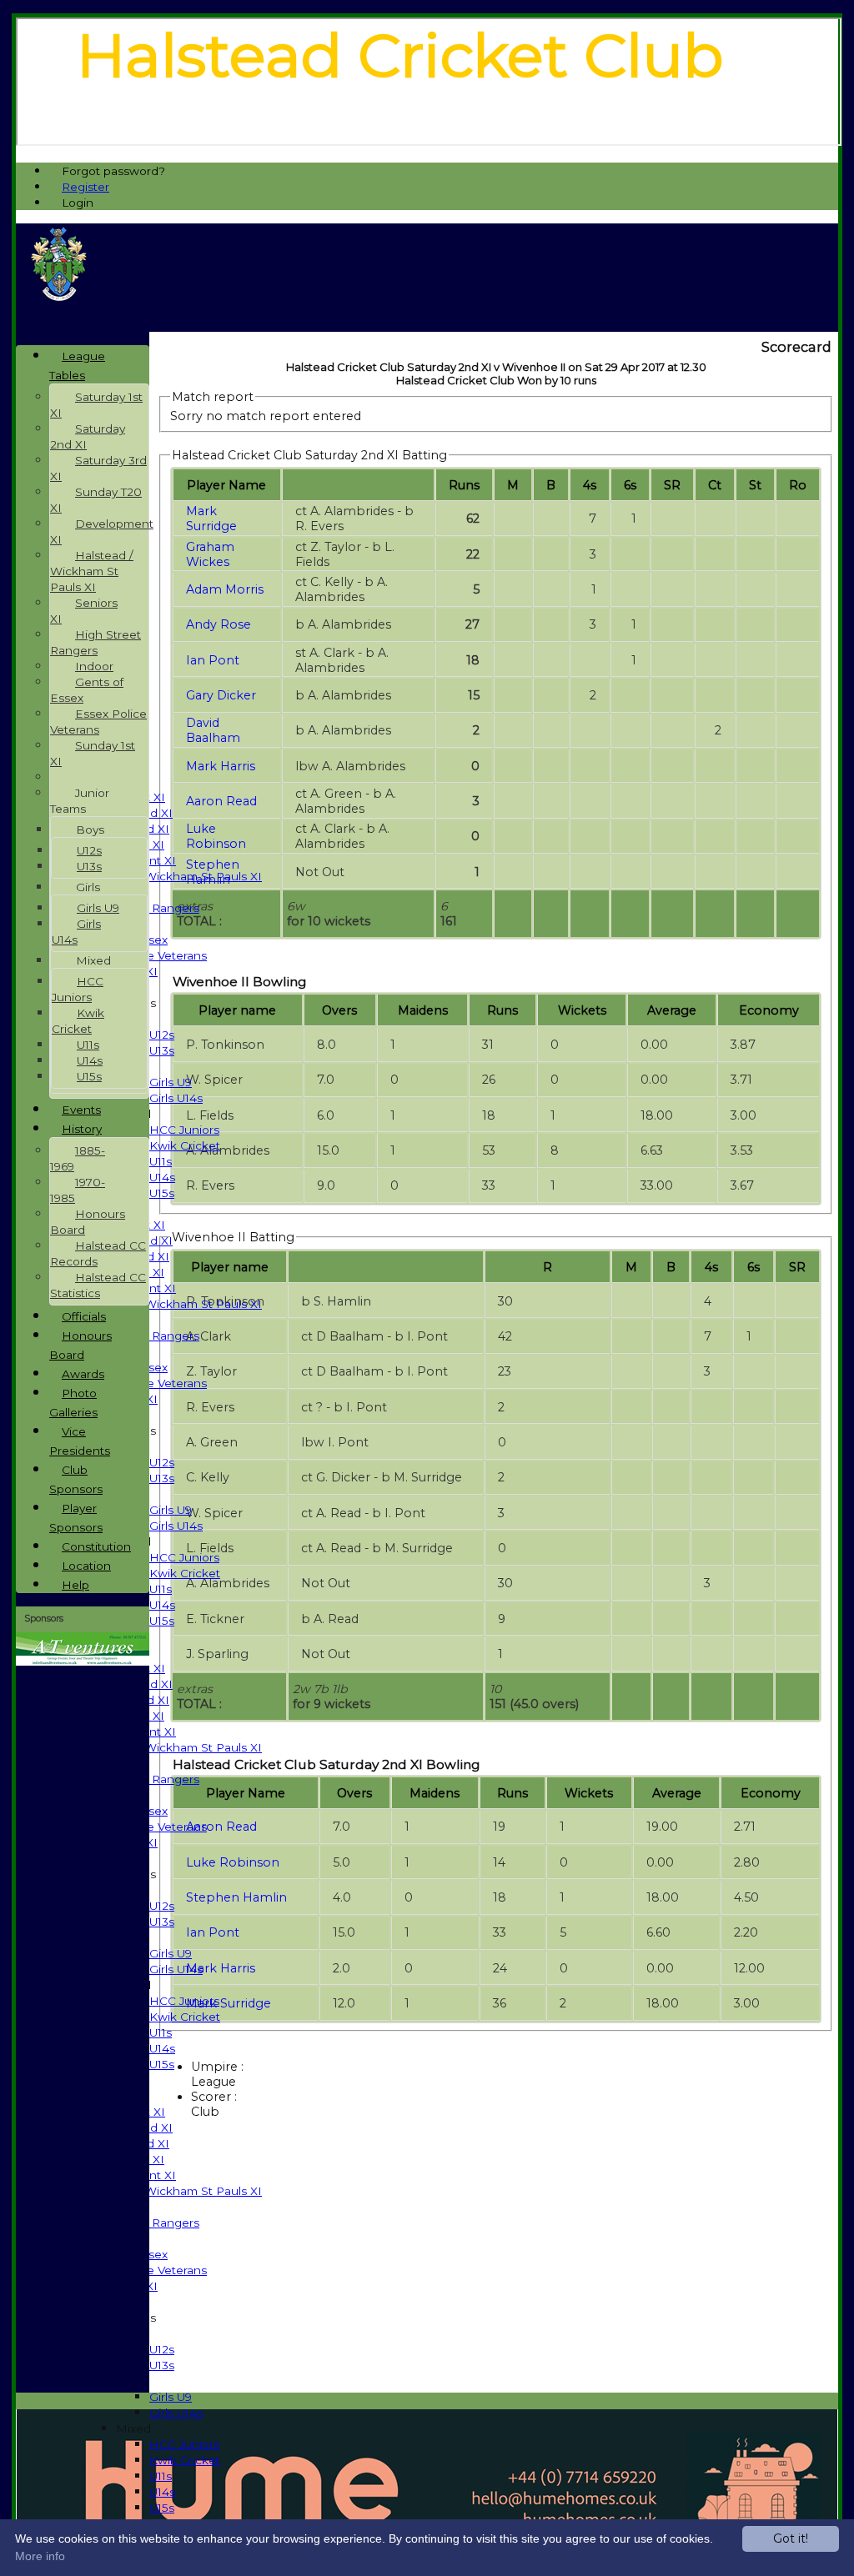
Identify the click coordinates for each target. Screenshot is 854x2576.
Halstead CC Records (98, 1253)
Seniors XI (84, 611)
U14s (162, 1177)
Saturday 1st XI (96, 405)
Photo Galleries (73, 1403)
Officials (84, 1316)
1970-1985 (78, 1190)
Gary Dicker (221, 695)
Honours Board (88, 1222)
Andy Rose (219, 624)
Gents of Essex (87, 690)
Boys (90, 829)
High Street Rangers (95, 642)
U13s (162, 1050)
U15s (162, 1193)
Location (86, 1566)
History (82, 1129)
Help (75, 1585)
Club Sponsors (76, 1479)
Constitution (96, 1546)
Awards (83, 1374)
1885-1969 (78, 1158)
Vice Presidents (80, 1441)
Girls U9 (171, 1082)
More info (40, 2556)
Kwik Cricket (185, 1145)
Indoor (94, 666)
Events (81, 1110)
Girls (88, 887)
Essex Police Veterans (98, 722)
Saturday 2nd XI (88, 436)
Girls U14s (176, 1098)
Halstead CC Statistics (98, 1285)
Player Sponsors (76, 1518)
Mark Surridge (211, 519)
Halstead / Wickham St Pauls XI (172, 876)
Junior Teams (80, 801)
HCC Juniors (184, 1130)
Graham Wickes (210, 554)
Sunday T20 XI (96, 500)
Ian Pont (213, 660)
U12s (162, 1035)
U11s (161, 1161)
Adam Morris (225, 589)
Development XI (102, 531)
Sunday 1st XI (93, 753)
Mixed (133, 2428)
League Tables (77, 366)
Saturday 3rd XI (98, 468)
